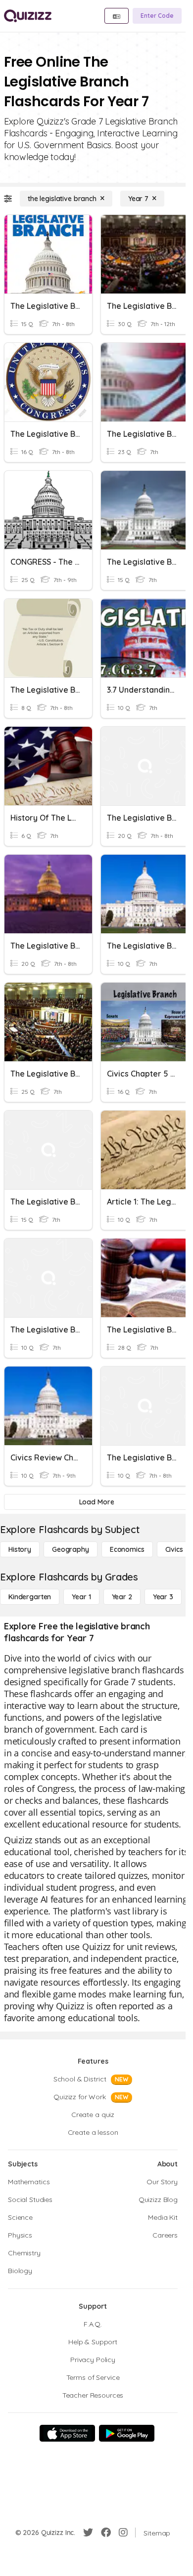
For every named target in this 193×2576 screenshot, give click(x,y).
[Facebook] (106, 2533)
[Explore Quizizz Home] (28, 16)
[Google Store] (127, 2433)
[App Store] (67, 2433)
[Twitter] (88, 2533)
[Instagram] (123, 2533)
